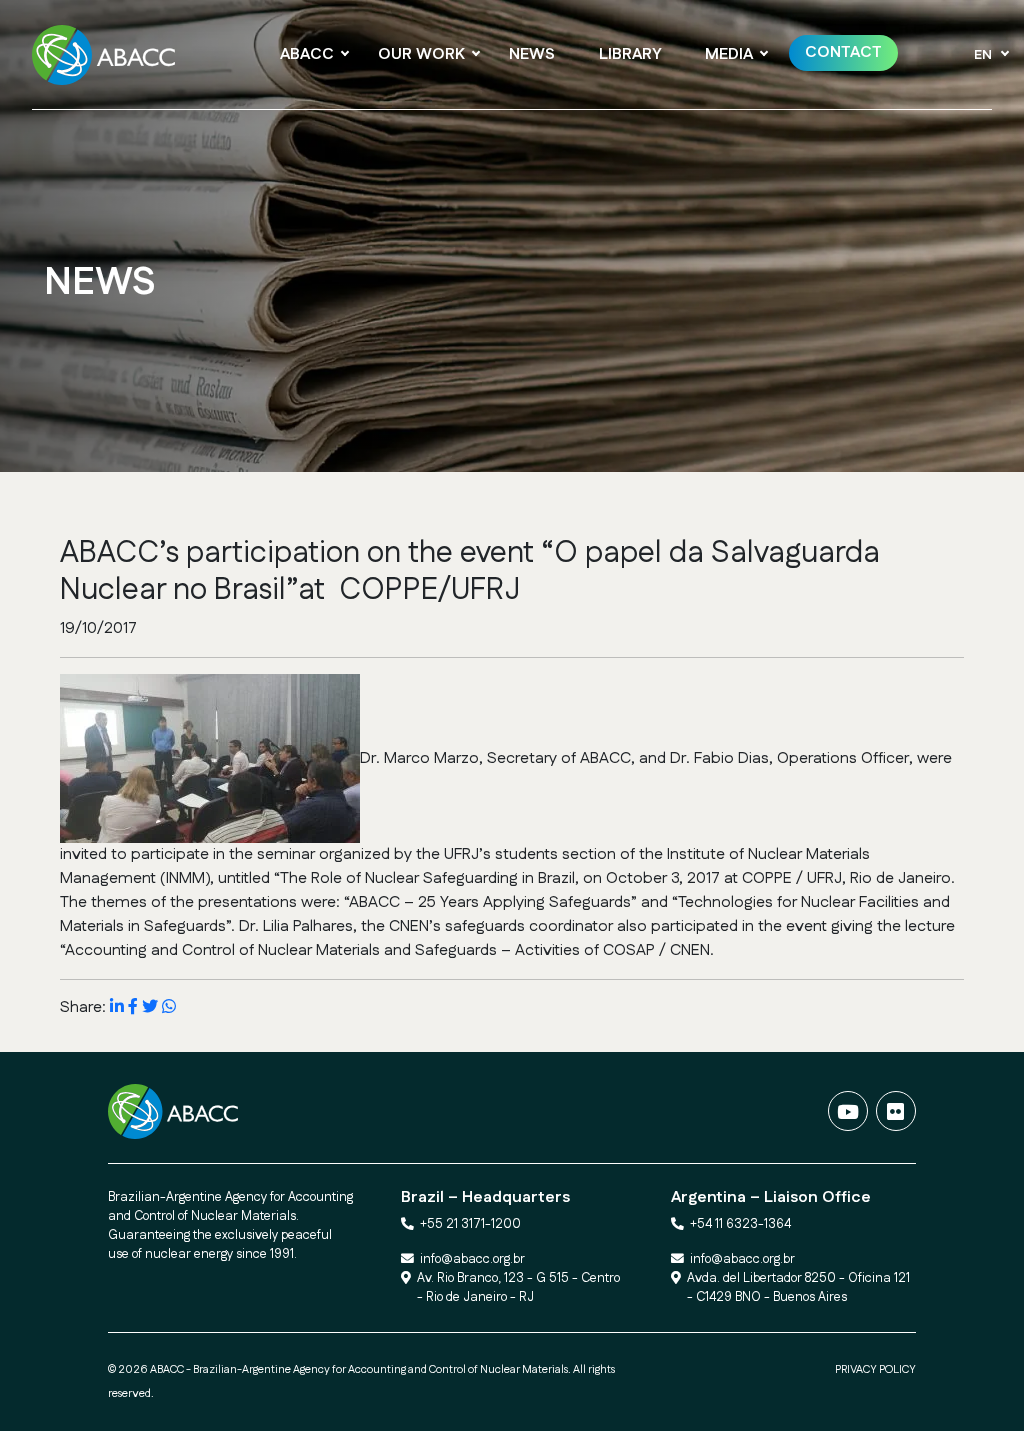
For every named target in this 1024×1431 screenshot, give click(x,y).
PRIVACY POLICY (875, 1370)
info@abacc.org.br (472, 1259)
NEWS (532, 54)
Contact (843, 52)
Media (729, 54)
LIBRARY (630, 54)
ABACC (307, 54)
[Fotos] (896, 1111)
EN (983, 55)
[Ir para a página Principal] (109, 55)
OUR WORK (421, 54)
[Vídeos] (848, 1111)
